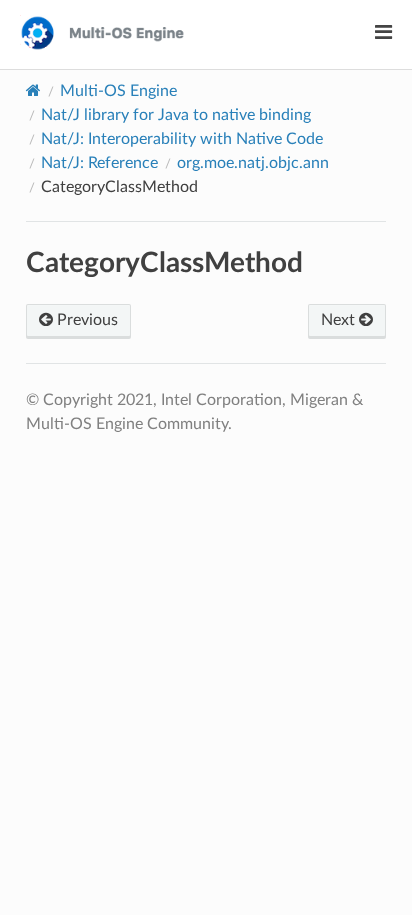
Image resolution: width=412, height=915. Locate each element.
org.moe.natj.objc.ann (253, 163)
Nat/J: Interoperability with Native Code (182, 139)
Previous (85, 320)
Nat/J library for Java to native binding (176, 115)
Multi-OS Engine (118, 91)
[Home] (33, 90)
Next (340, 320)
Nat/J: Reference (99, 163)
